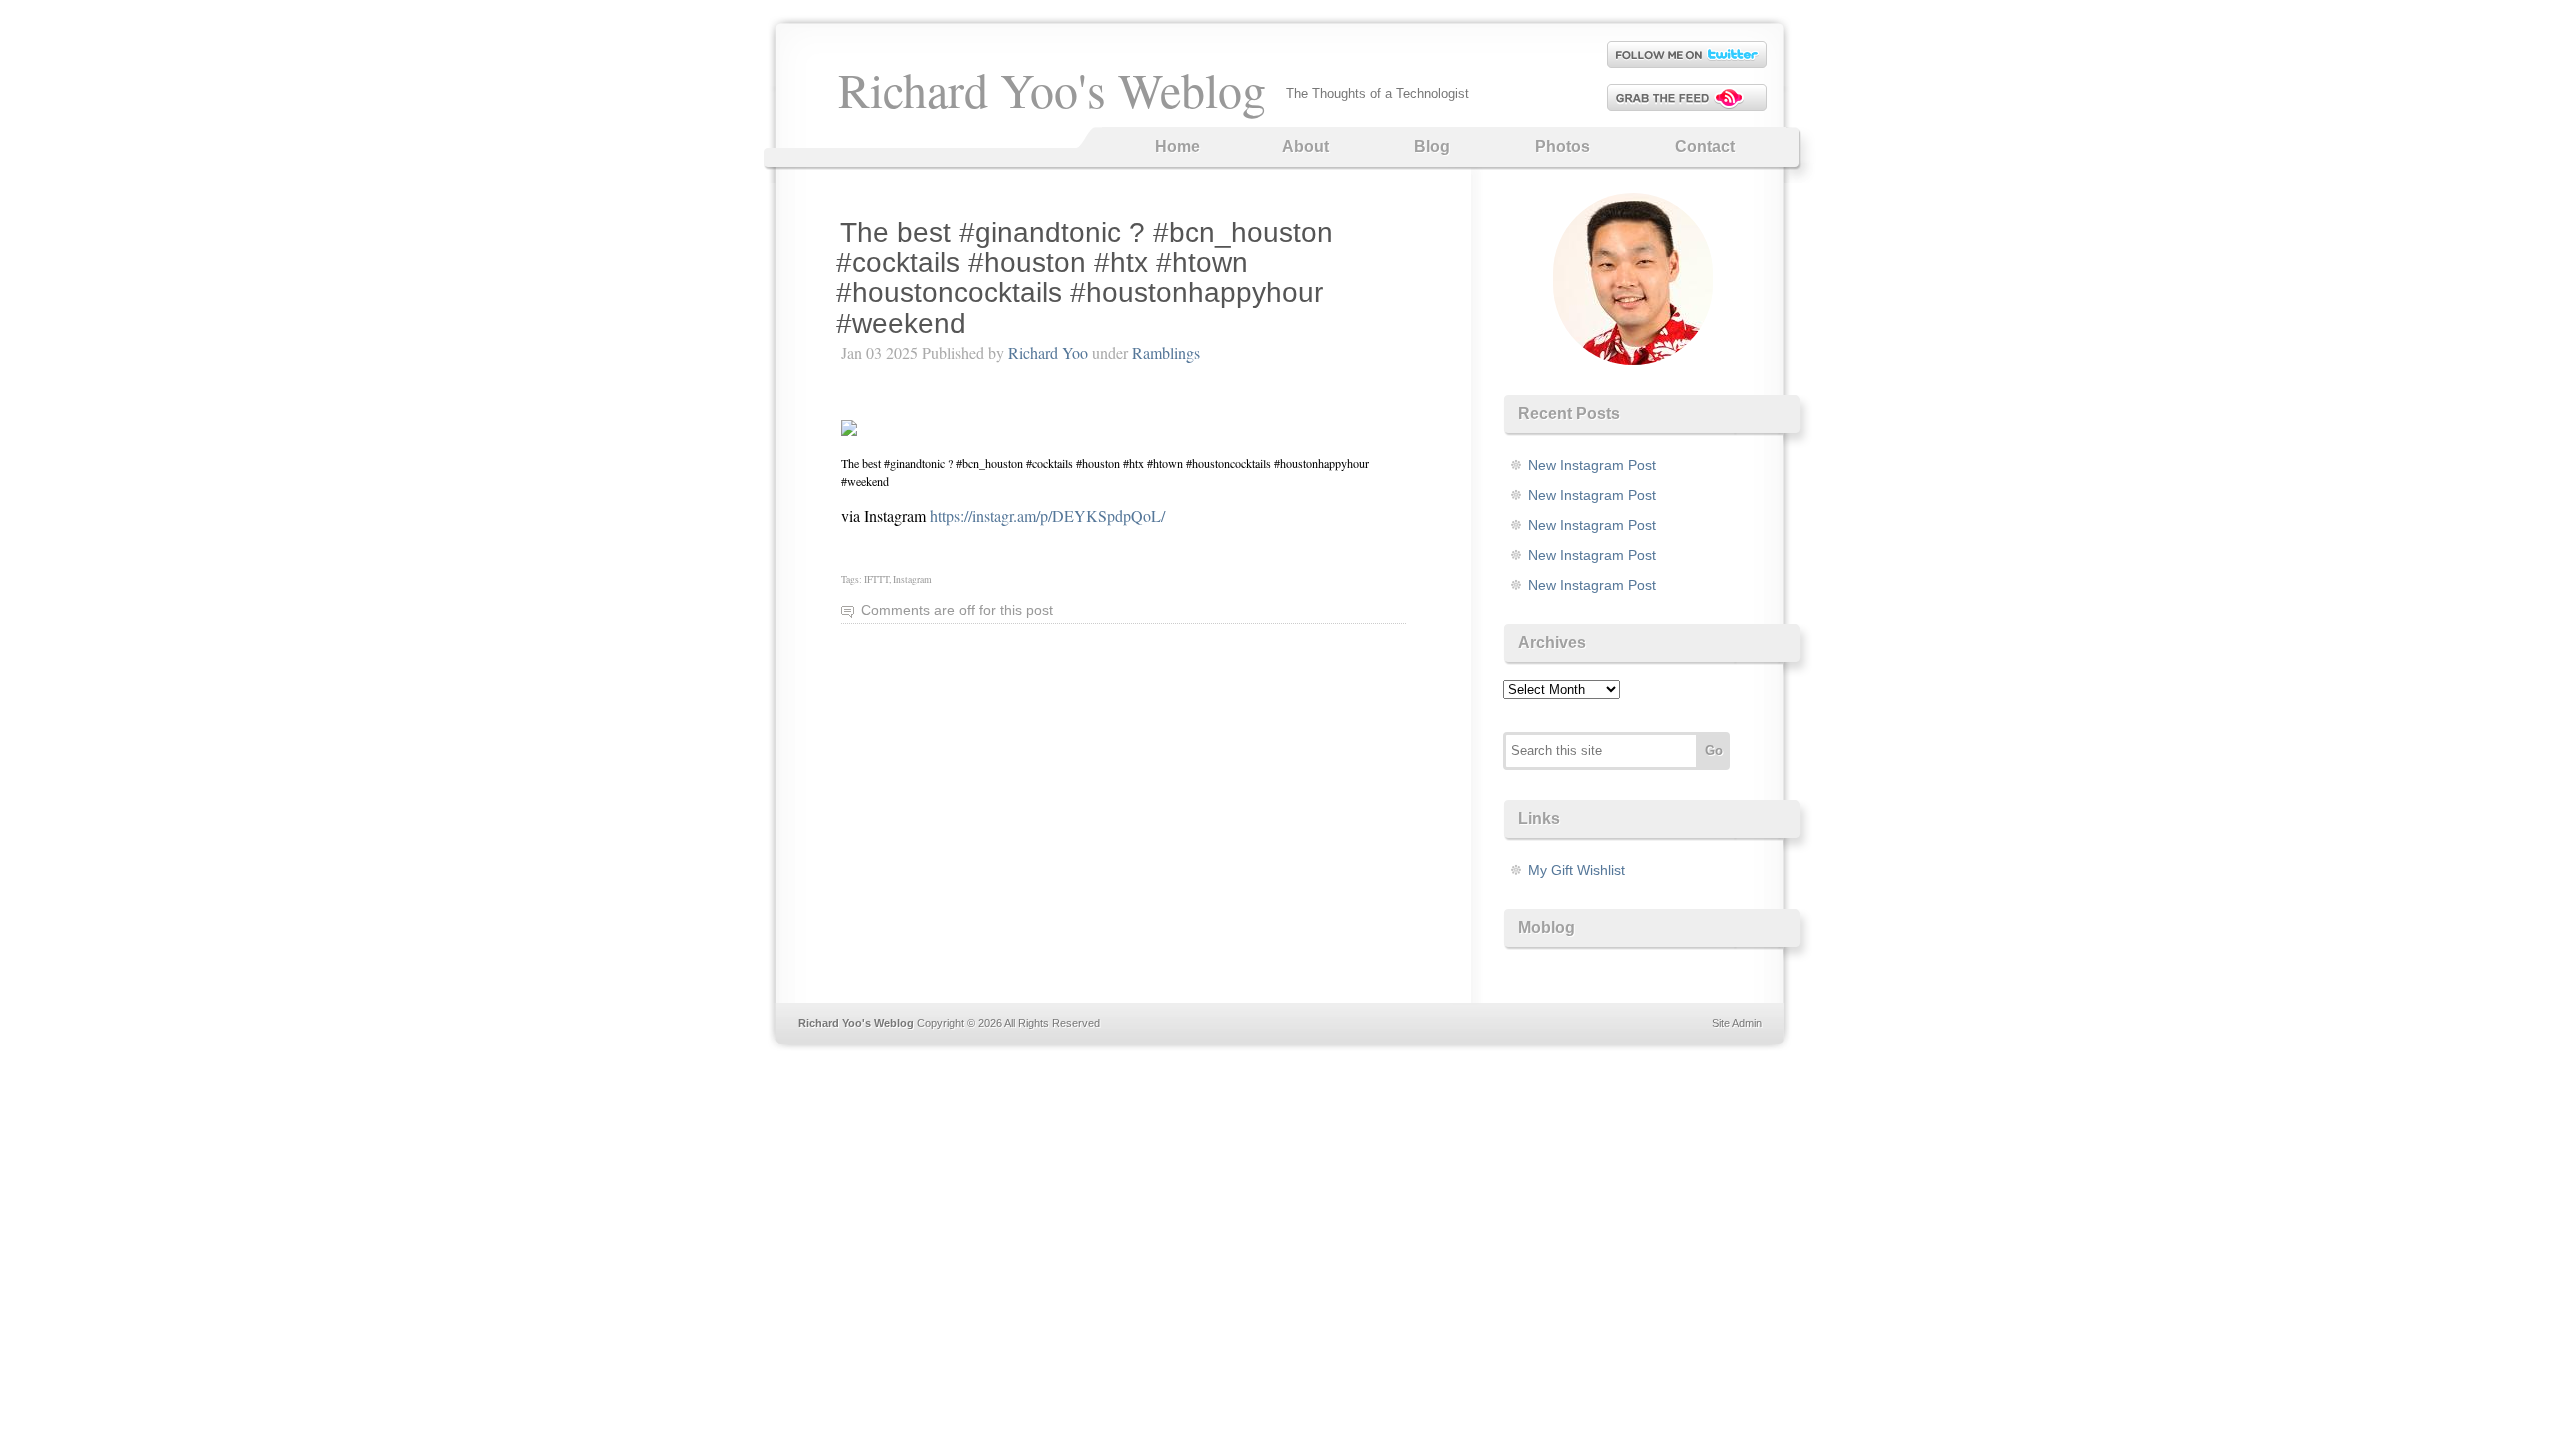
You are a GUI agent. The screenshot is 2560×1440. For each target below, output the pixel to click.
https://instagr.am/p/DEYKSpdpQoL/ (1047, 515)
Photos (1562, 146)
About (1305, 146)
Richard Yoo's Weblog (1052, 89)
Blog (1432, 146)
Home (1177, 146)
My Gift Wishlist (1576, 870)
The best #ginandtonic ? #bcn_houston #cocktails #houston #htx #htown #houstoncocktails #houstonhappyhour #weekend (1084, 278)
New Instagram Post (1592, 465)
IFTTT (876, 579)
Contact (1705, 146)
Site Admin (1737, 1023)
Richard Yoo (1048, 352)
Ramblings (1166, 352)
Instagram (912, 579)
